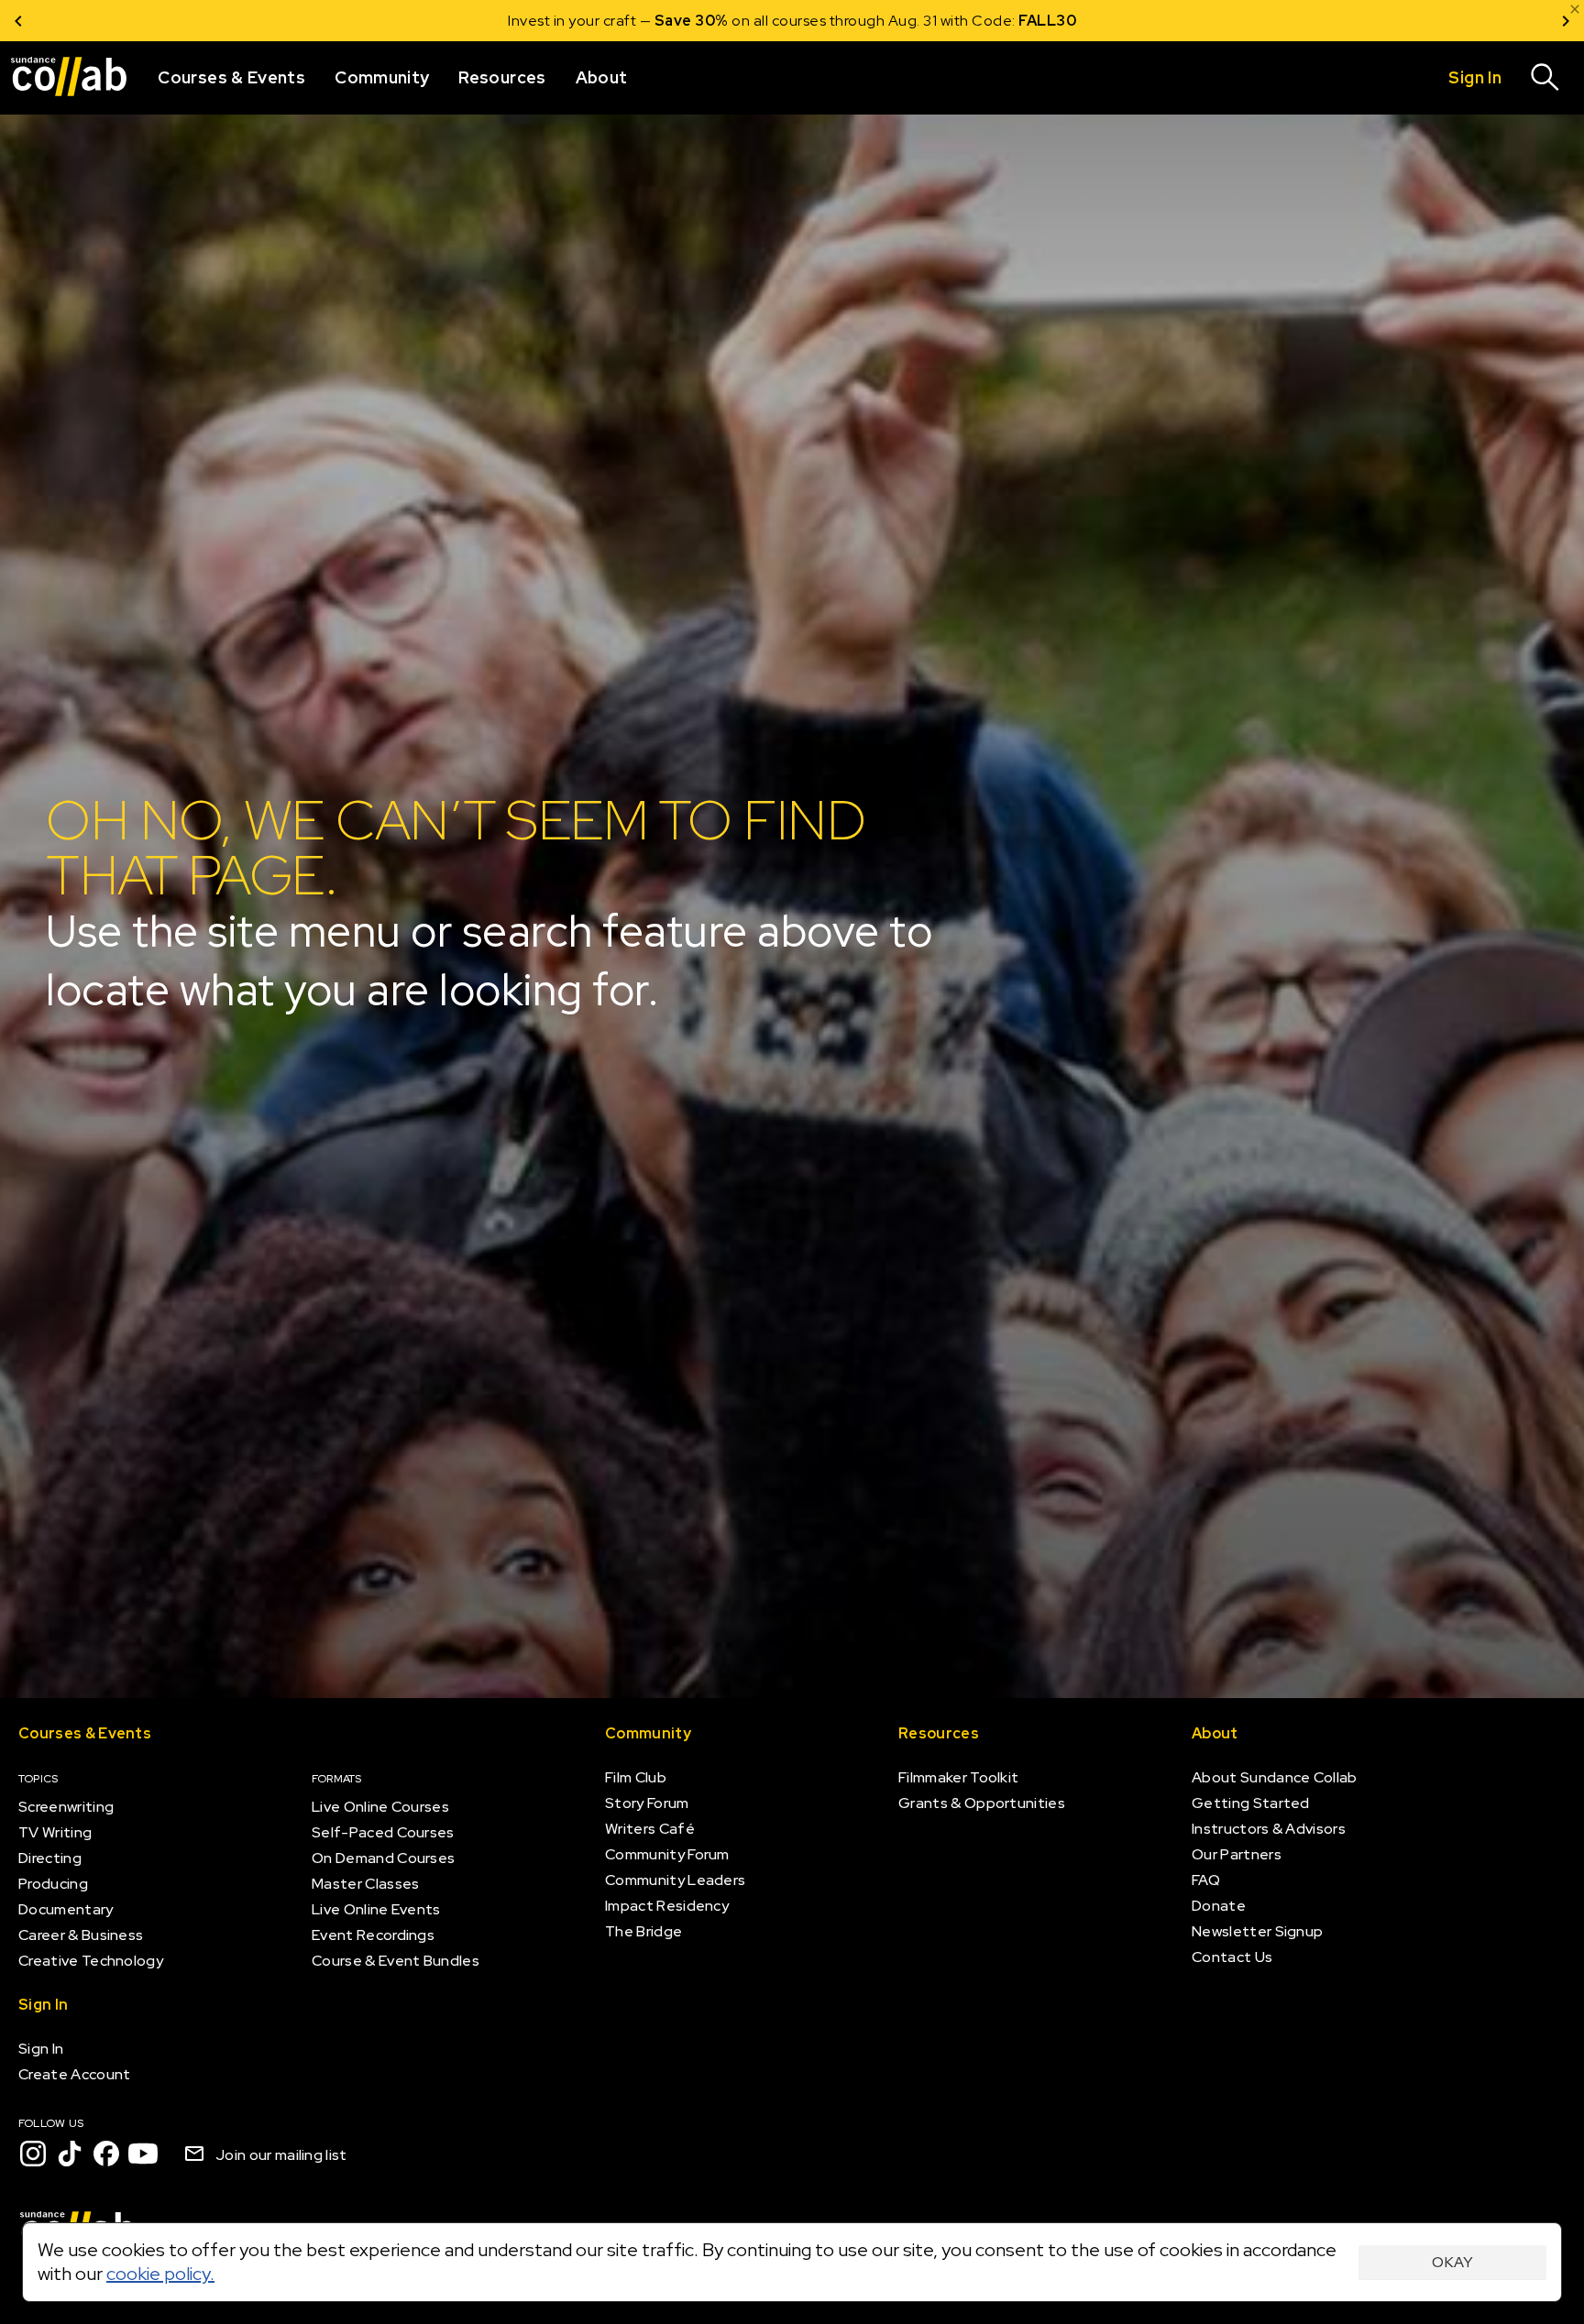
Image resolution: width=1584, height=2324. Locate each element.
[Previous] (18, 21)
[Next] (1566, 21)
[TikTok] (70, 2154)
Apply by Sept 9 (1012, 21)
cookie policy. (160, 2274)
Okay (1452, 2262)
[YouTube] (143, 2154)
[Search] (1545, 78)
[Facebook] (106, 2154)
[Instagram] (33, 2154)
